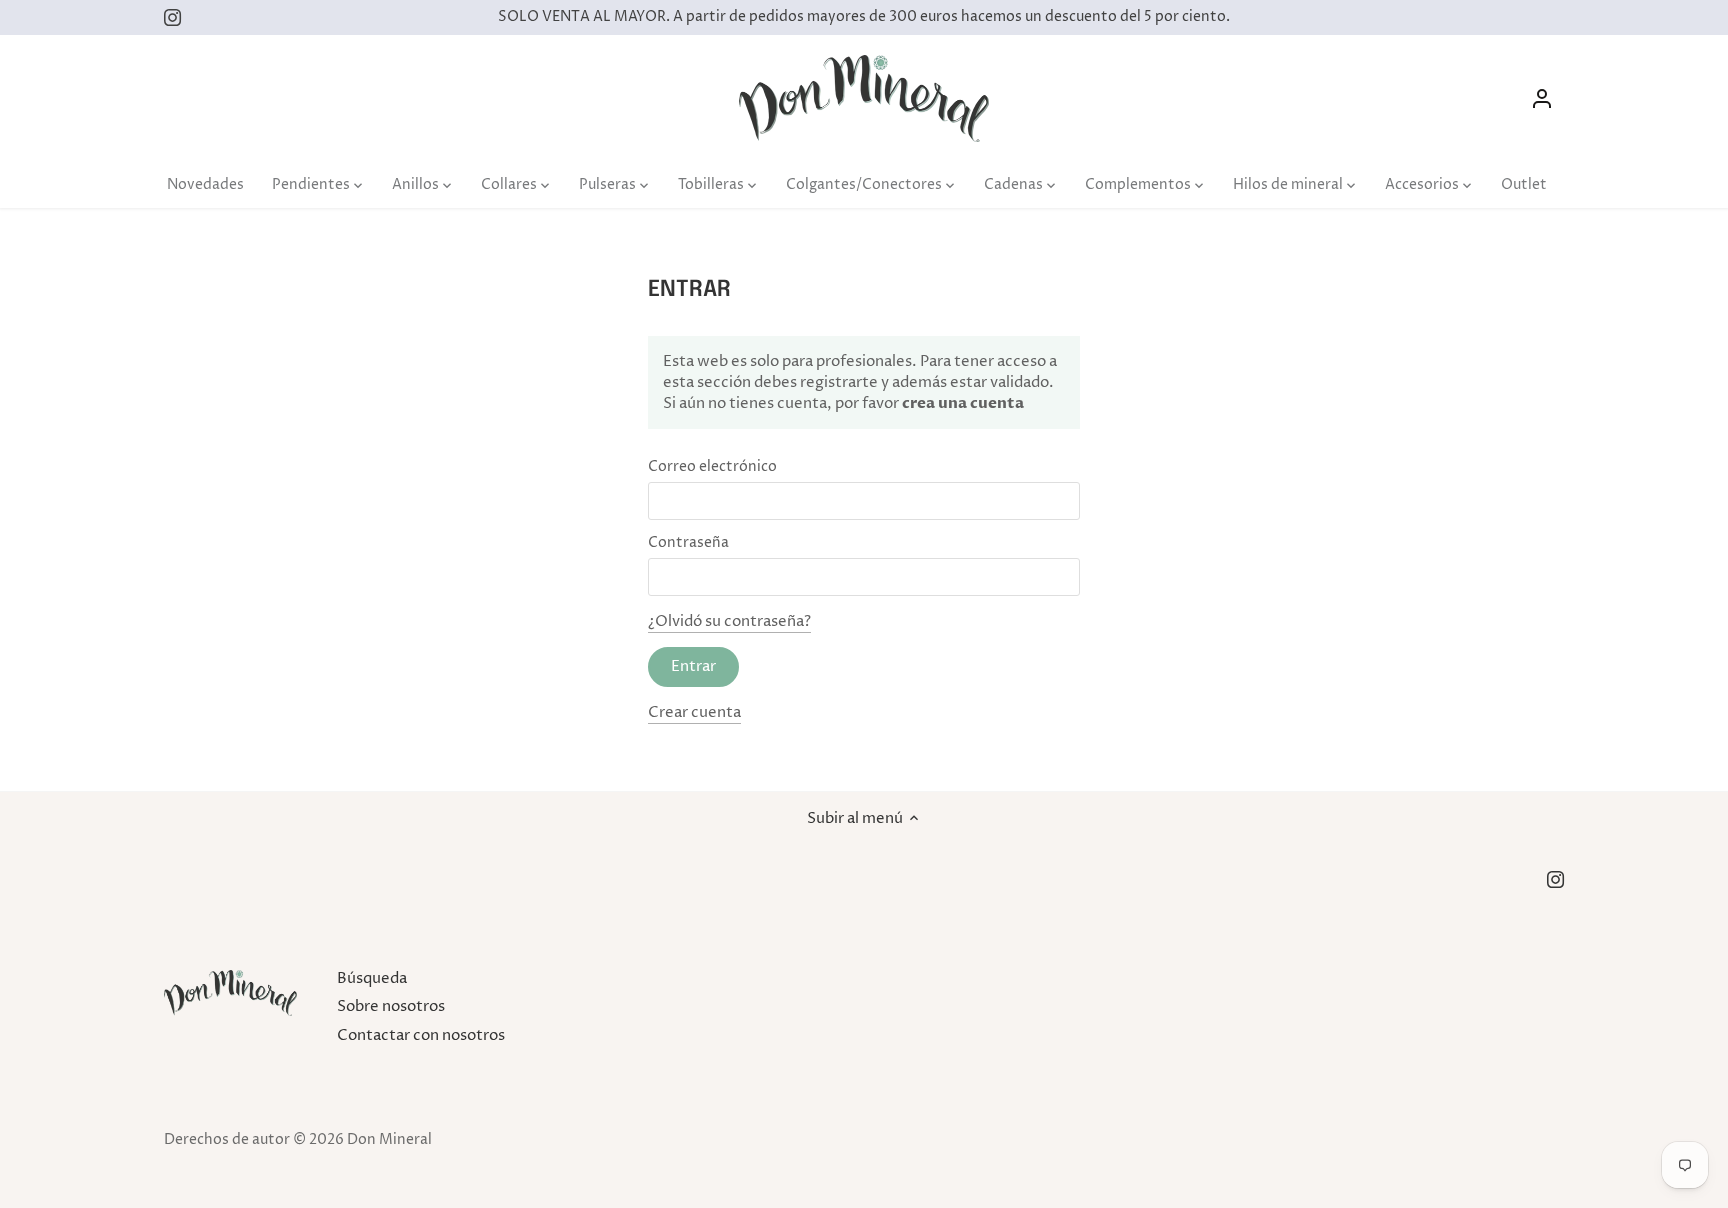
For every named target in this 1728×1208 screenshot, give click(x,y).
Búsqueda (372, 978)
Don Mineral (389, 1140)
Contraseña (688, 543)
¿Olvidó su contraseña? (729, 621)
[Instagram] (172, 17)
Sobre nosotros (391, 1006)
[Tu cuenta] (1542, 98)
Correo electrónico (712, 467)
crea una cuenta (961, 403)
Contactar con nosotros (421, 1035)
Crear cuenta (694, 712)
